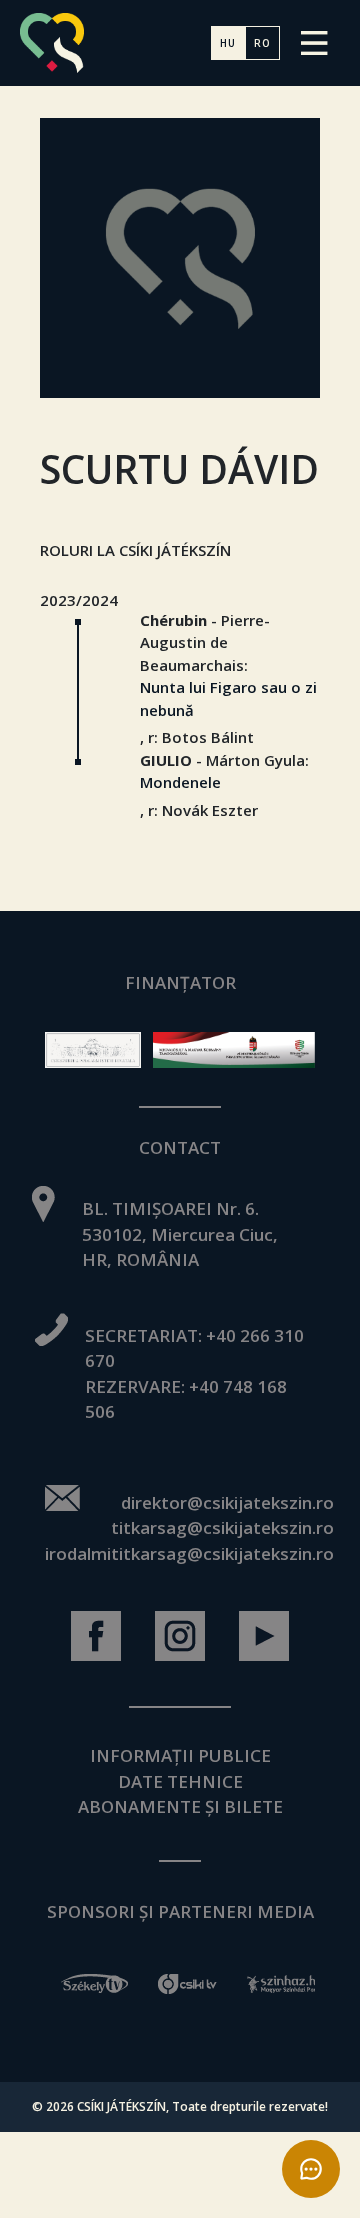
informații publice (180, 1755)
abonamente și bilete (180, 1806)
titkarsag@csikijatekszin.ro (222, 1527)
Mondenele (180, 782)
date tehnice (180, 1781)
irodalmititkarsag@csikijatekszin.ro (189, 1553)
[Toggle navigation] (314, 43)
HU (228, 43)
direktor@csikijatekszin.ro (227, 1502)
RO (262, 43)
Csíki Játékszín (121, 2106)
